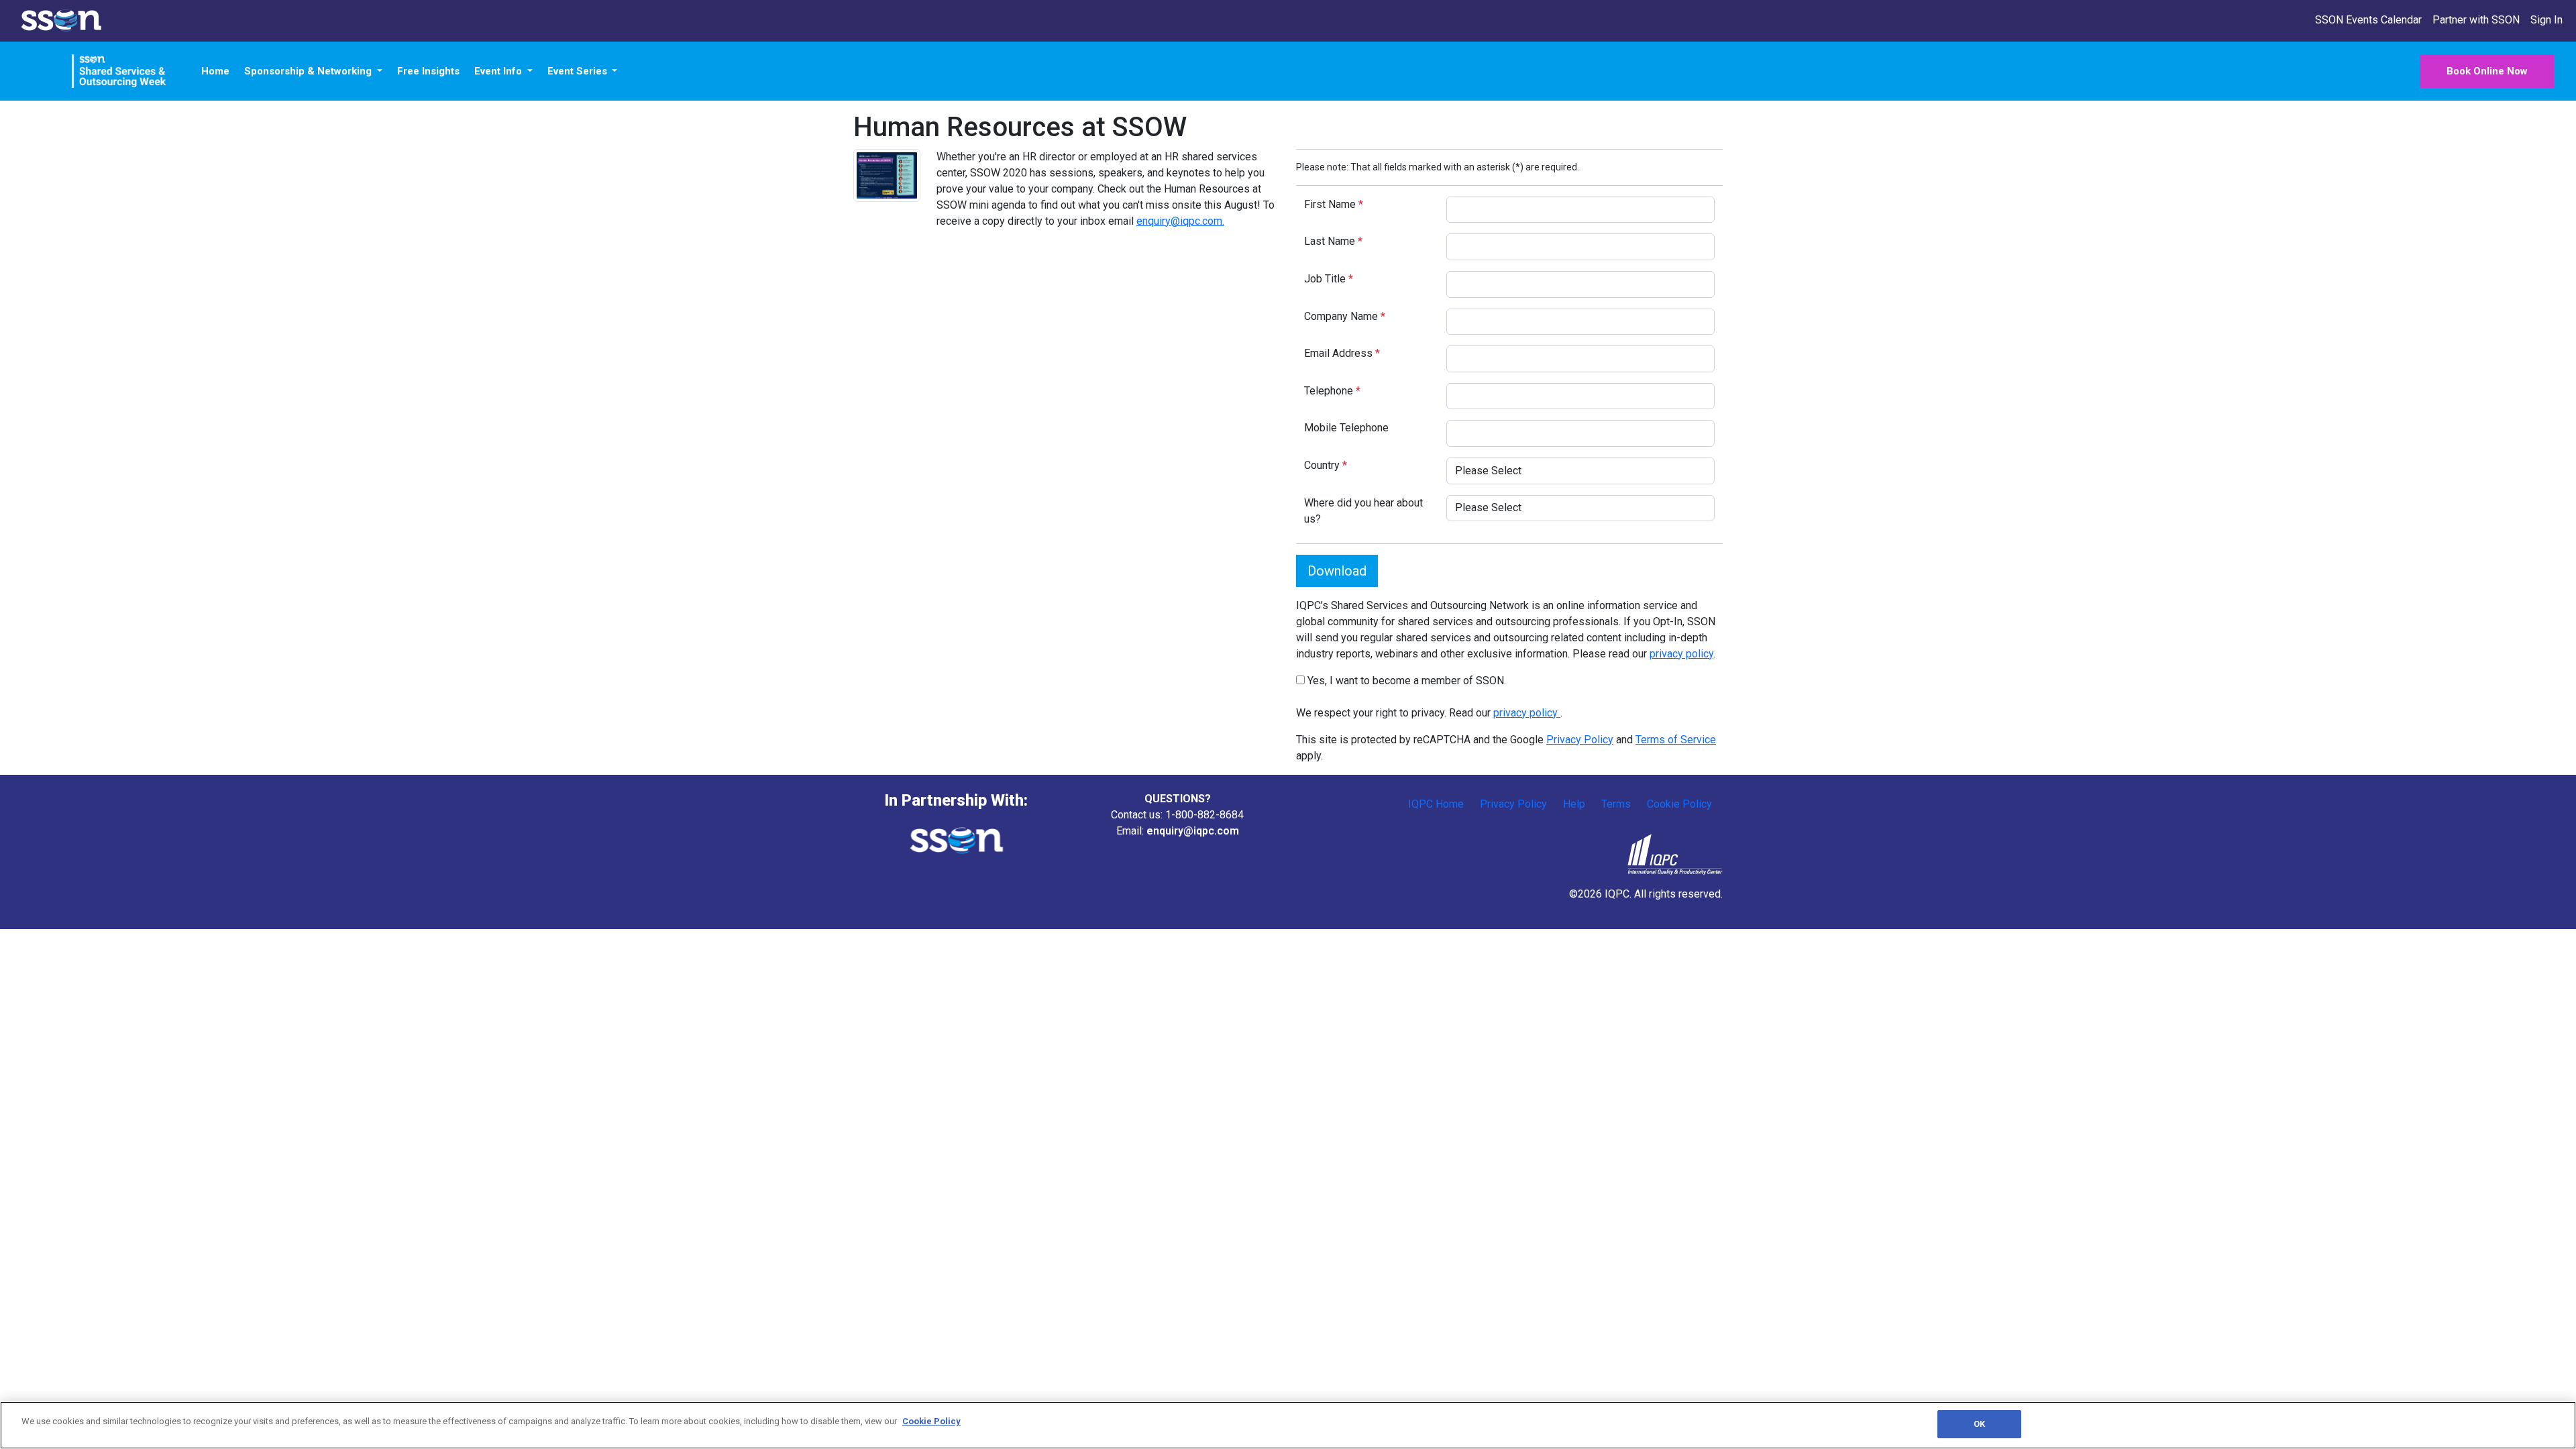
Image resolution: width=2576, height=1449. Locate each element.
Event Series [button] (579, 71)
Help (1574, 804)
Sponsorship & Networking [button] (309, 71)
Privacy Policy (1580, 740)
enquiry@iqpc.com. (1180, 221)
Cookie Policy (1679, 804)
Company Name (1345, 316)
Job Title (1329, 279)
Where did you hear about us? (1363, 511)
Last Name (1333, 241)
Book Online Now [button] (2487, 71)
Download (1337, 571)
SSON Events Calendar (2368, 20)
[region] (1288, 1425)
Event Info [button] (499, 71)
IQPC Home (1436, 804)
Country (1326, 465)
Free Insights (428, 71)
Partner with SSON (2476, 20)
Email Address (1342, 353)
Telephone (1332, 391)
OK (1979, 1424)
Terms (1616, 804)
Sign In (2546, 20)
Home (215, 71)
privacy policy (1681, 654)
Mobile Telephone (1346, 428)
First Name (1334, 204)
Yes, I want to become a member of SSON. (1405, 681)
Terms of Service (1676, 740)
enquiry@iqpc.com (1193, 831)
